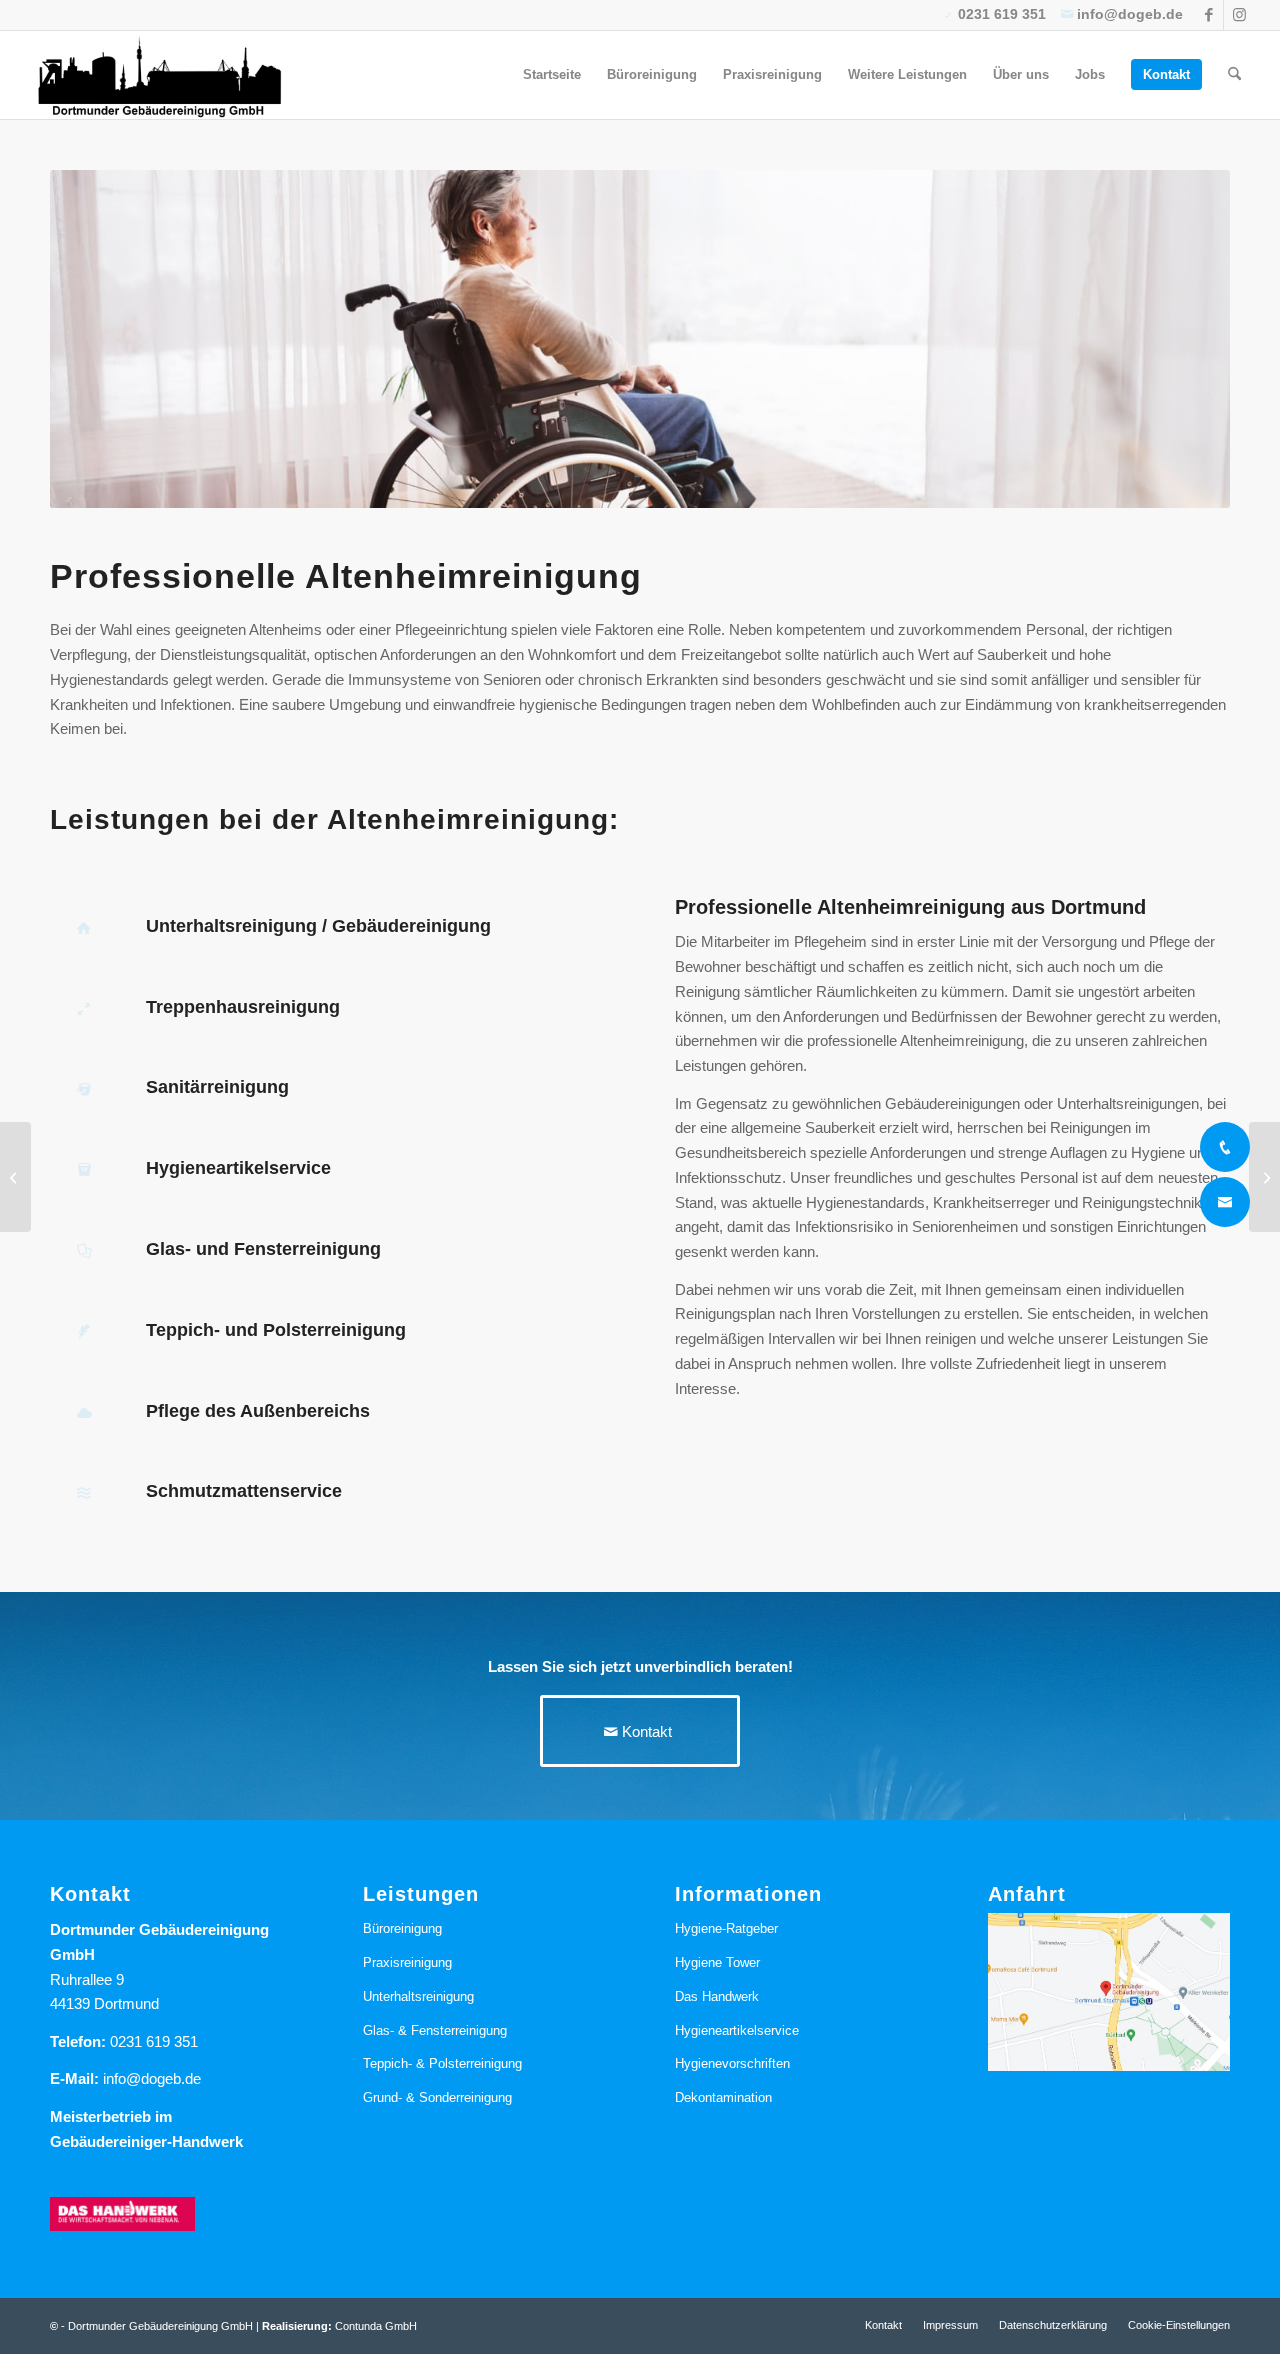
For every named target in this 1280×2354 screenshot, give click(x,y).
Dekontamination (723, 2097)
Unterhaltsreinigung (418, 1996)
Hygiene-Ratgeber (726, 1928)
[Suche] (1234, 75)
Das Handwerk (717, 1996)
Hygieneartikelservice (737, 2030)
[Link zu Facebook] (1208, 15)
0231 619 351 (154, 2041)
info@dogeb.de (152, 2078)
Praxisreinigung (407, 1962)
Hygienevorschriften (732, 2063)
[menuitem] (552, 75)
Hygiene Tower (717, 1962)
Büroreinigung (402, 1928)
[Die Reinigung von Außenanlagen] (15, 1177)
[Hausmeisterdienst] (1264, 1177)
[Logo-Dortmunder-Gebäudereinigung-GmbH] (159, 75)
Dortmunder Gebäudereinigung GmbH (160, 2326)
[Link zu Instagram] (1239, 15)
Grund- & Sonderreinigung (437, 2097)
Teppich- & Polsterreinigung (442, 2063)
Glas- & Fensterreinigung (435, 2030)
